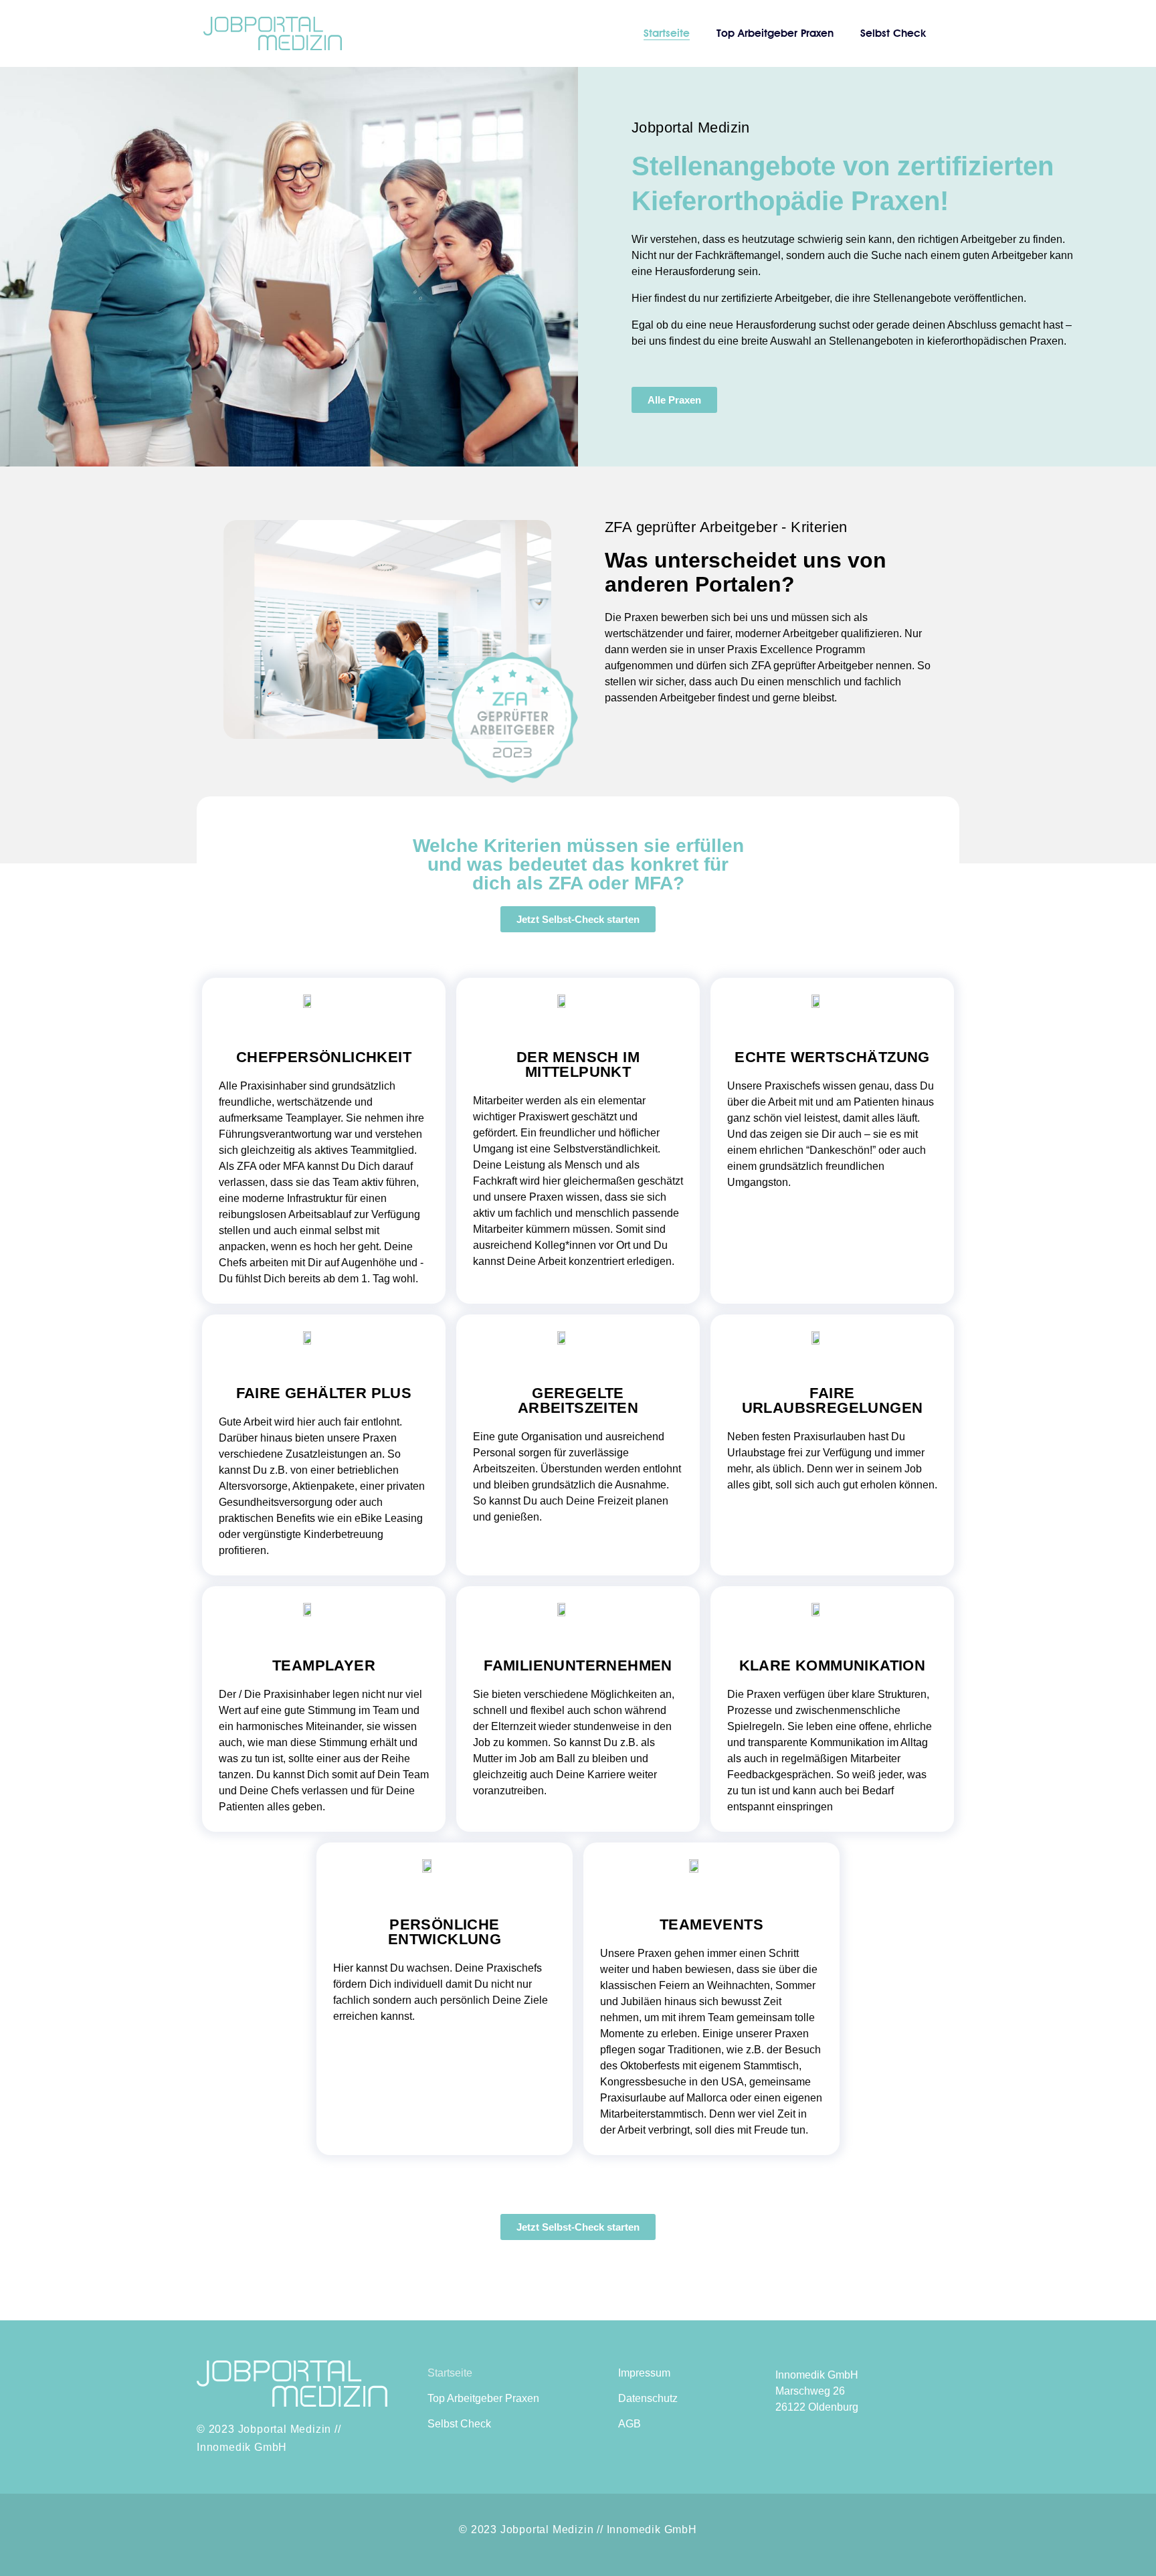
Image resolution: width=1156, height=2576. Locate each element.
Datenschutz (648, 2398)
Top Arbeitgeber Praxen (775, 33)
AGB (630, 2424)
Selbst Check (893, 33)
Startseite (667, 33)
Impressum (644, 2373)
